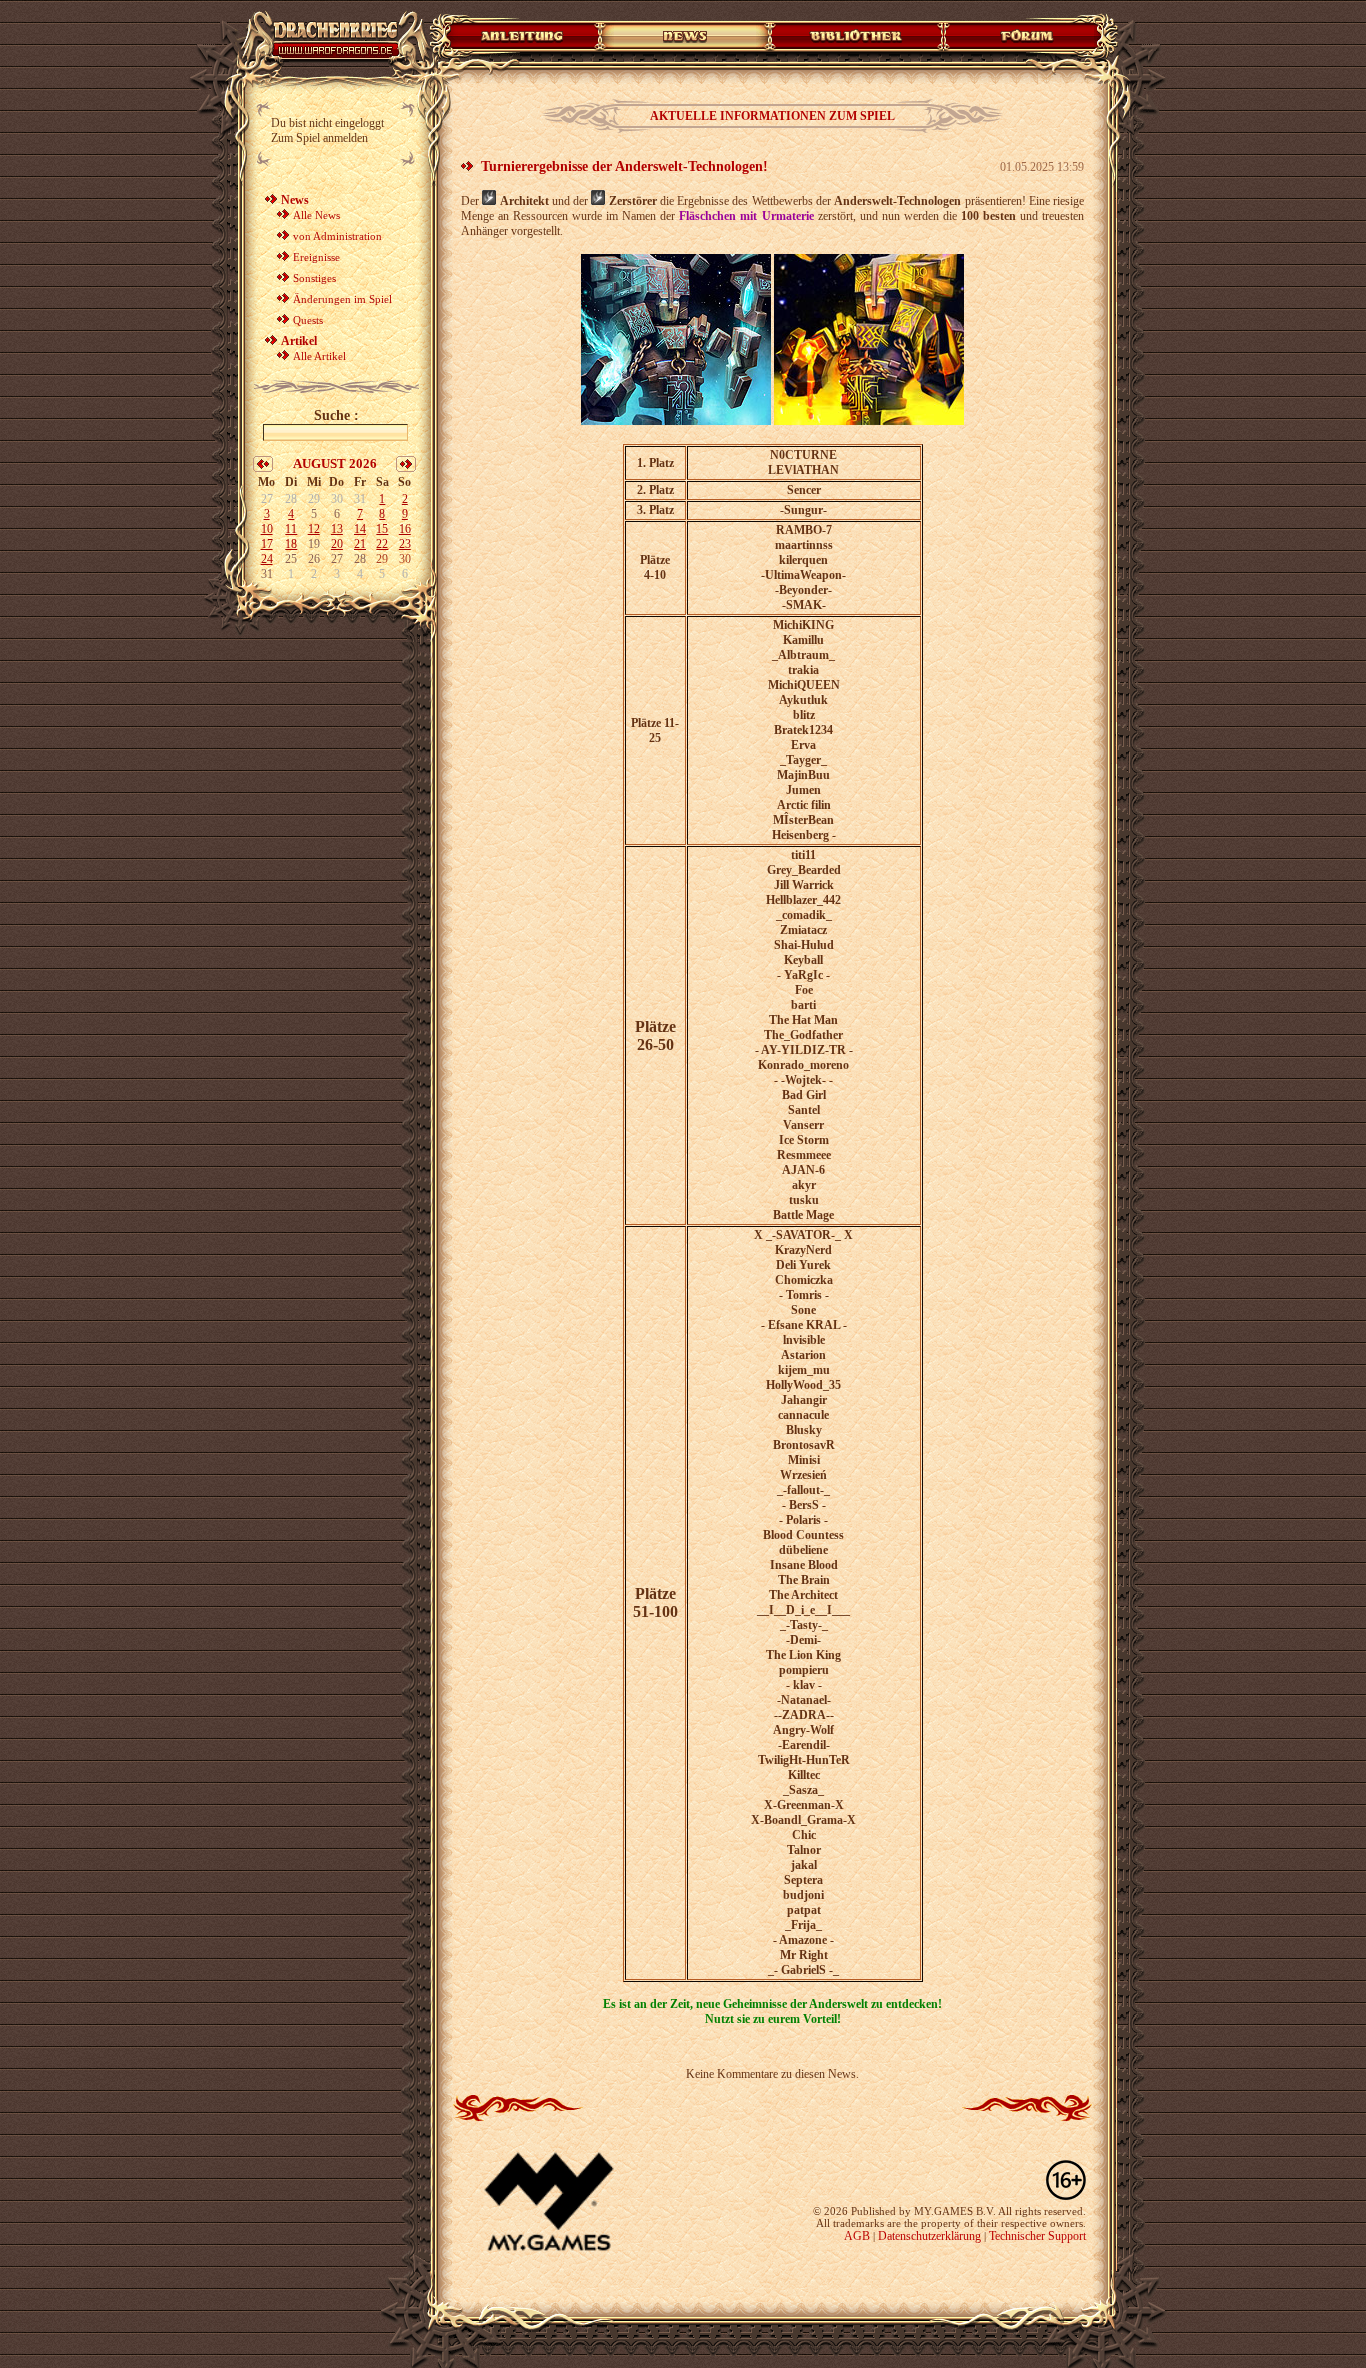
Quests (308, 320)
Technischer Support (1037, 2236)
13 (337, 529)
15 (382, 529)
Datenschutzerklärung (929, 2236)
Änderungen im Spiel (342, 299)
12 (314, 529)
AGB (857, 2236)
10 (267, 529)
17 (267, 544)
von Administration (337, 236)
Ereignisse (316, 257)
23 (405, 544)
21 (360, 544)
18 (291, 544)
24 (267, 559)
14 (360, 529)
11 (291, 529)
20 (337, 544)
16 (405, 529)
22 (382, 544)
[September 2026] (406, 468)
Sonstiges (314, 278)
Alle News (316, 215)
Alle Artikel (319, 356)
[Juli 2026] (263, 468)
